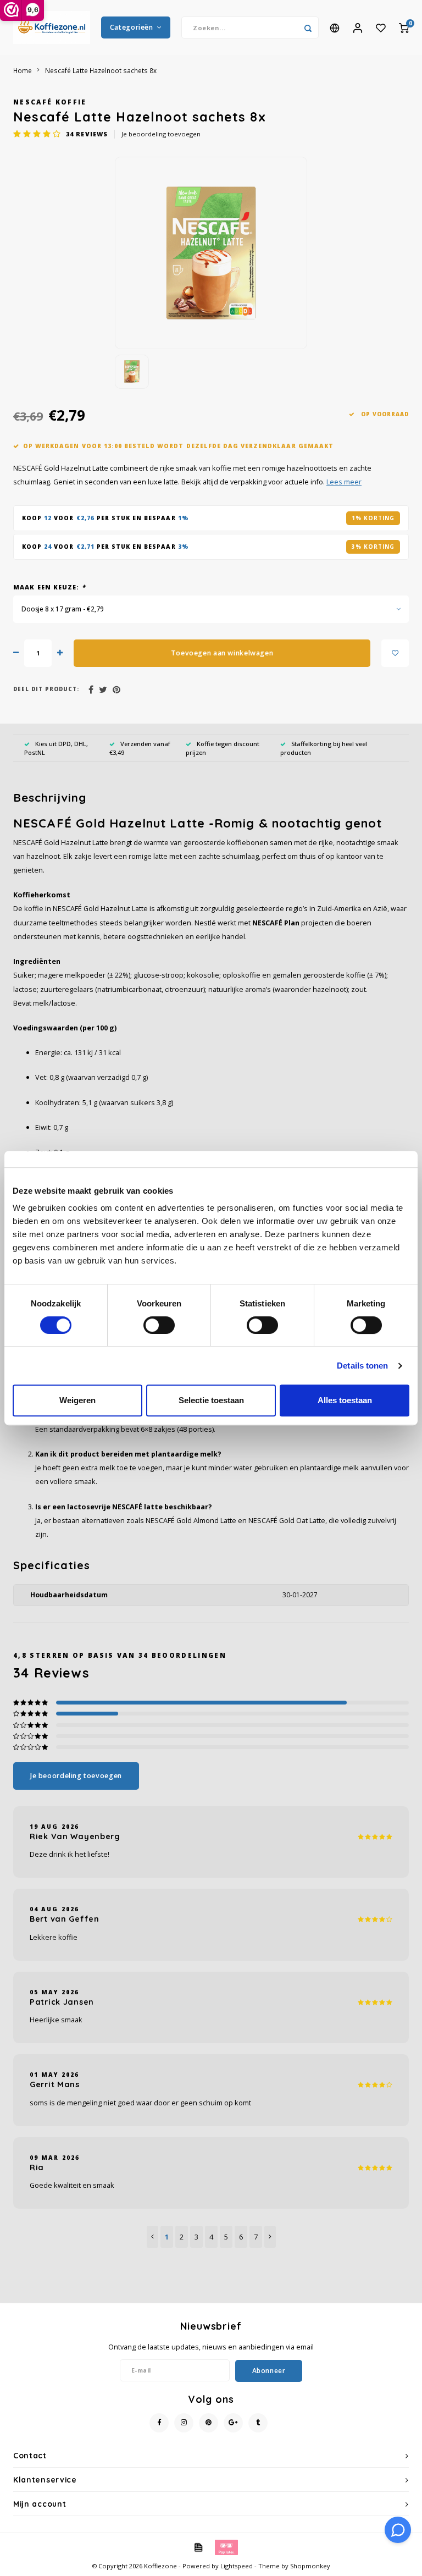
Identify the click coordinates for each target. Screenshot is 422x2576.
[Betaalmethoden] (198, 2546)
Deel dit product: (46, 689)
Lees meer (344, 482)
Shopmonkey (310, 2566)
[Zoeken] (308, 27)
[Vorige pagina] (152, 2237)
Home (23, 70)
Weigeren (77, 1400)
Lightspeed (237, 2566)
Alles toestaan (345, 1400)
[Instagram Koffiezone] (184, 2423)
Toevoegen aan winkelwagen (222, 653)
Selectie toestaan (211, 1400)
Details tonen (362, 1366)
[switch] (159, 1325)
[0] (404, 27)
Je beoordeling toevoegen (161, 134)
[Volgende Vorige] (270, 2237)
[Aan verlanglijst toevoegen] (395, 653)
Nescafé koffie (50, 102)
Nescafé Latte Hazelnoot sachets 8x (101, 70)
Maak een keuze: (49, 587)
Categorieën (132, 27)
